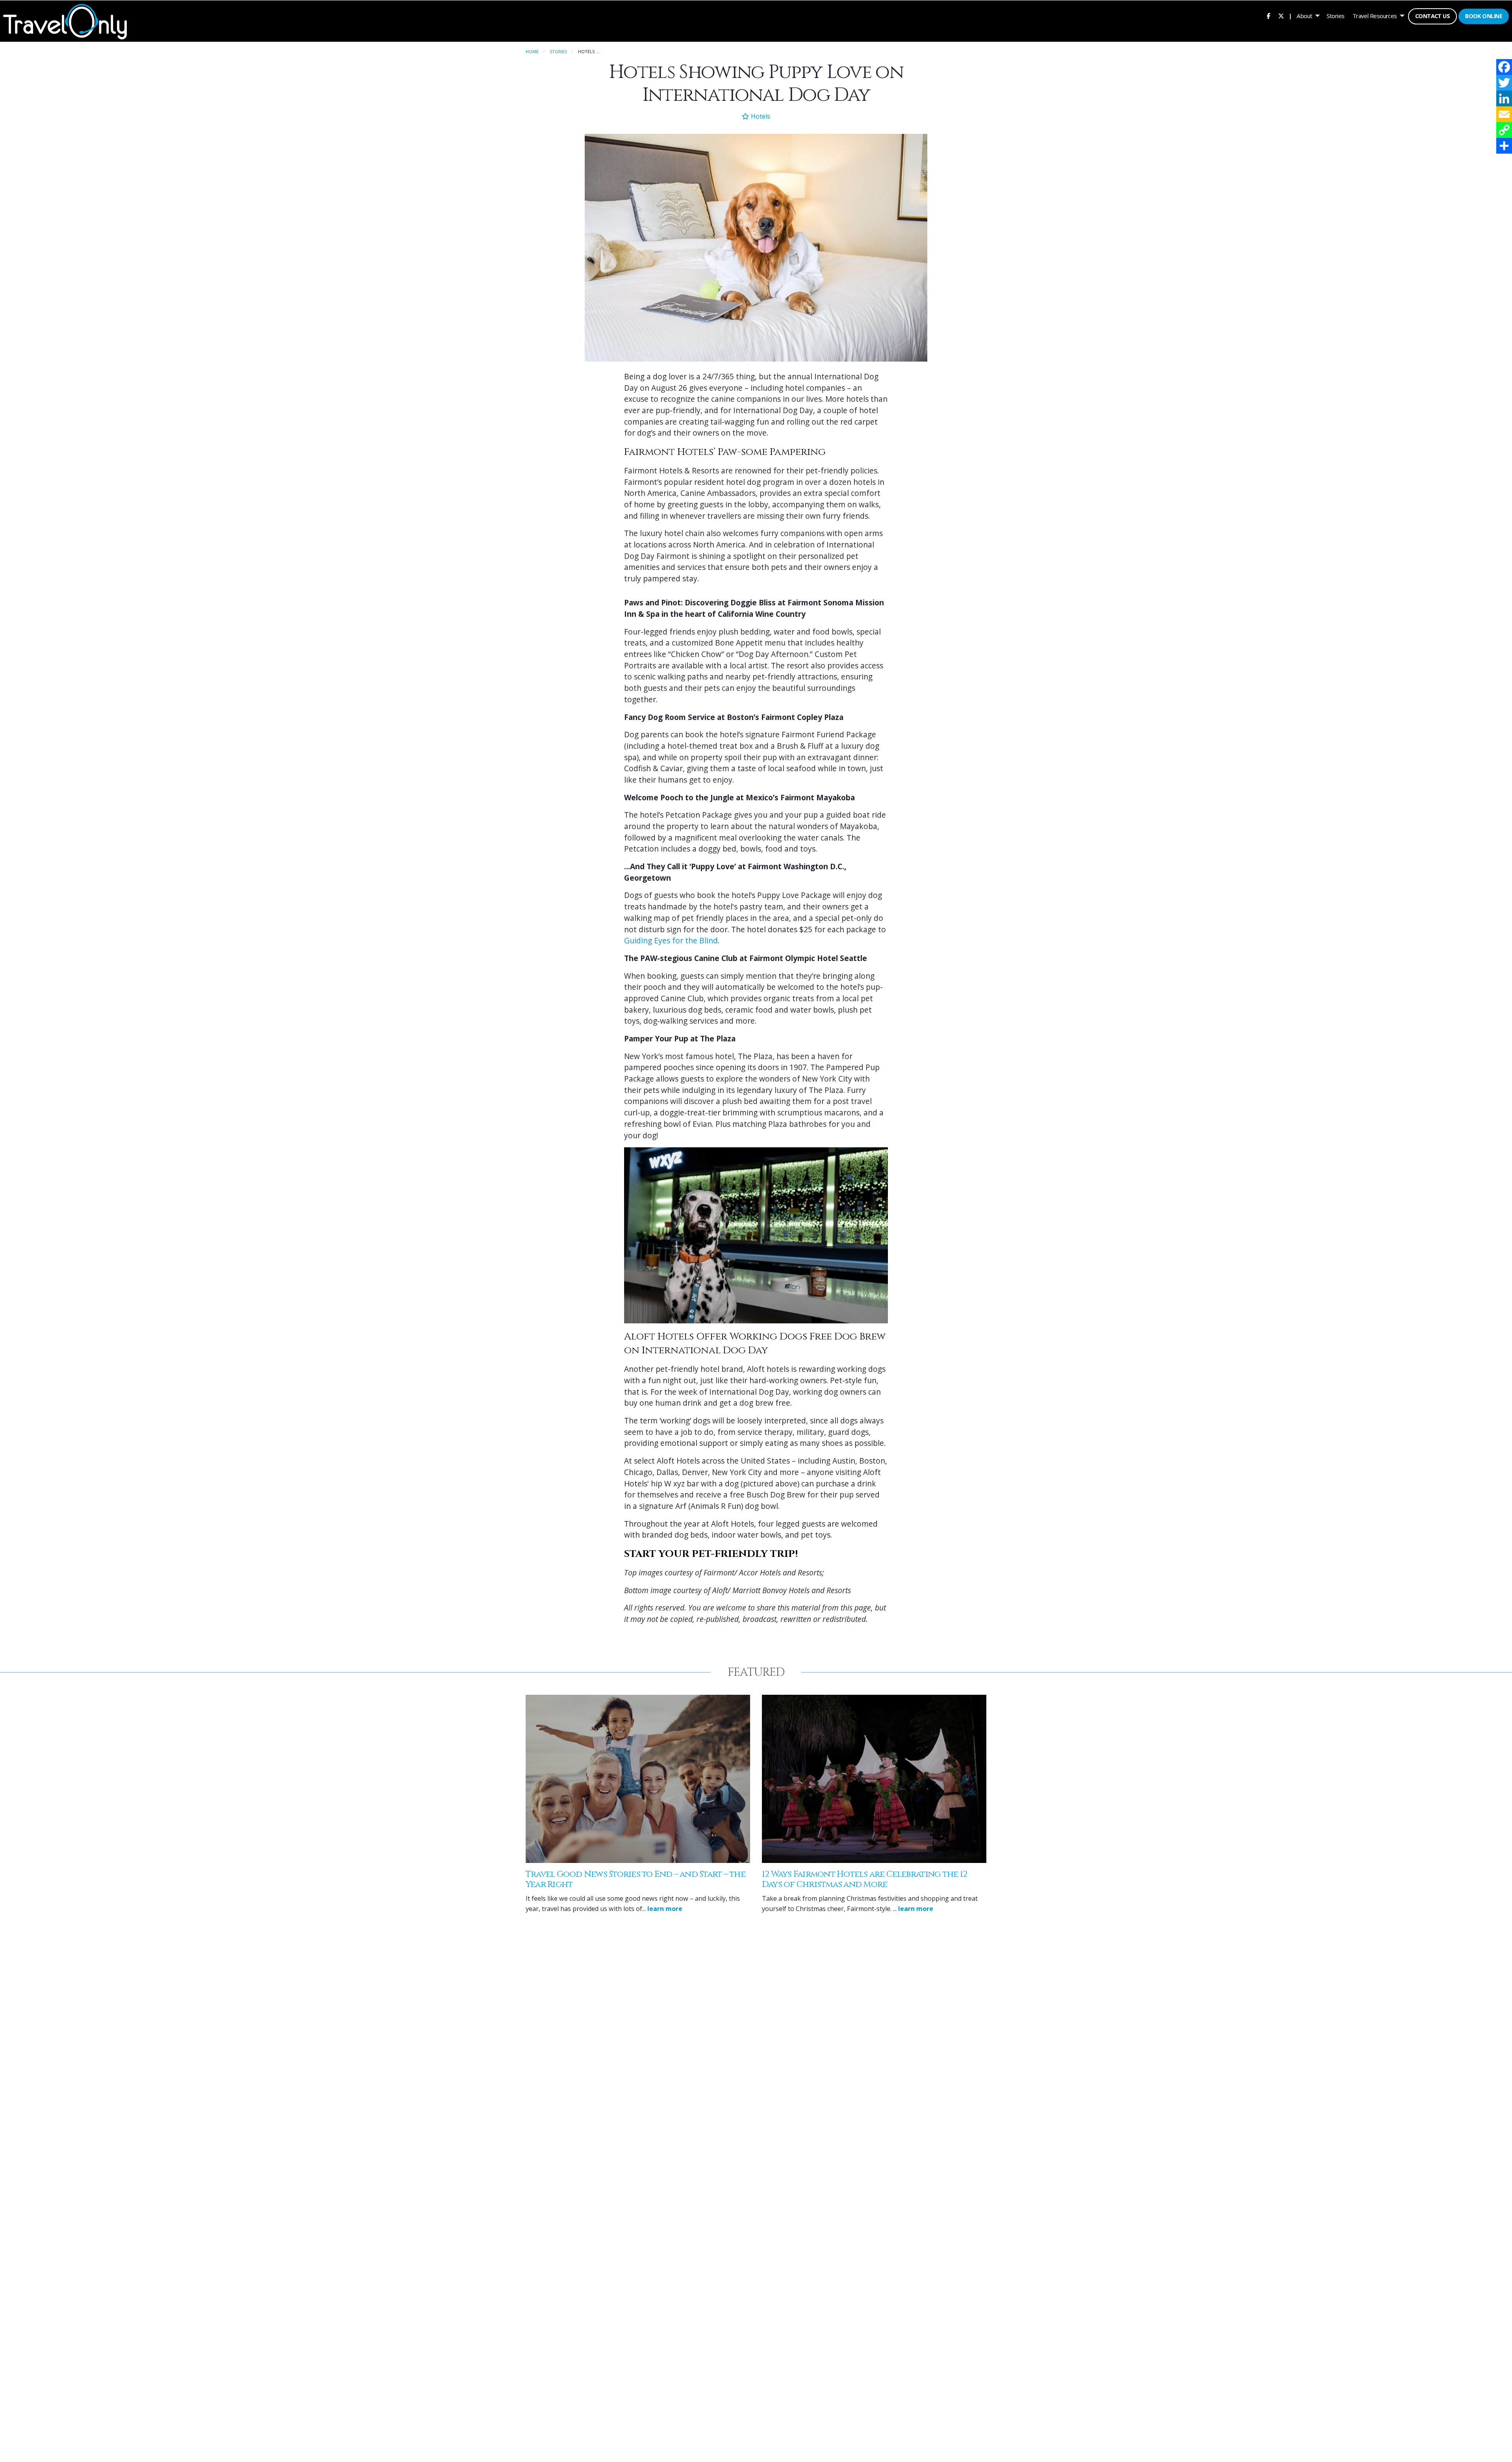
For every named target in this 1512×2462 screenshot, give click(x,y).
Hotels (760, 116)
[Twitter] (1504, 83)
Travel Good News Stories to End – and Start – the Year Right (636, 1879)
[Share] (1504, 146)
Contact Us (1432, 16)
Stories (1336, 16)
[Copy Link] (1504, 130)
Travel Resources (1375, 16)
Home (532, 51)
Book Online (1484, 16)
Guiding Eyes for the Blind (671, 941)
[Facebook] (1504, 67)
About (1304, 16)
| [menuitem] (1290, 16)
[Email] (1504, 114)
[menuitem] (1268, 16)
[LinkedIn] (1504, 98)
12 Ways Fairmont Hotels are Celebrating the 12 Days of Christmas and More (864, 1879)
